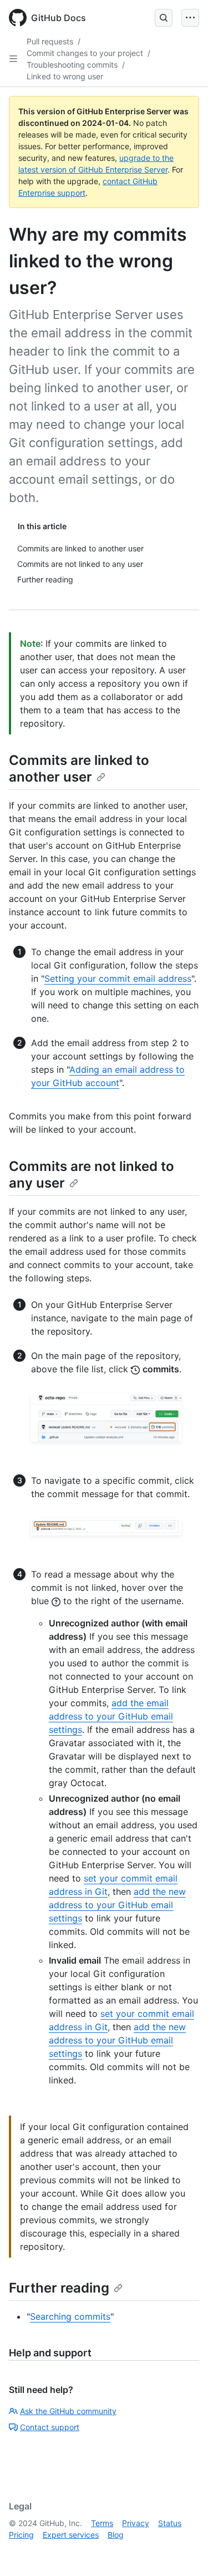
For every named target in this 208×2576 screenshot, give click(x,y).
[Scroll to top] (184, 2552)
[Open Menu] (190, 18)
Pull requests (50, 41)
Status (170, 2523)
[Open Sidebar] (13, 59)
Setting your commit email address (118, 978)
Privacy (136, 2523)
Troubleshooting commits (72, 65)
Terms (102, 2523)
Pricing (21, 2535)
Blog (116, 2535)
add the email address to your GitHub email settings (111, 1716)
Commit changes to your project (85, 53)
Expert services (71, 2535)
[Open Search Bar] (164, 18)
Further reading (59, 2288)
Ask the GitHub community (68, 2411)
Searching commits (70, 2316)
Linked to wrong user (65, 76)
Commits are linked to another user (79, 769)
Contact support (50, 2427)
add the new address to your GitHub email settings (117, 1905)
